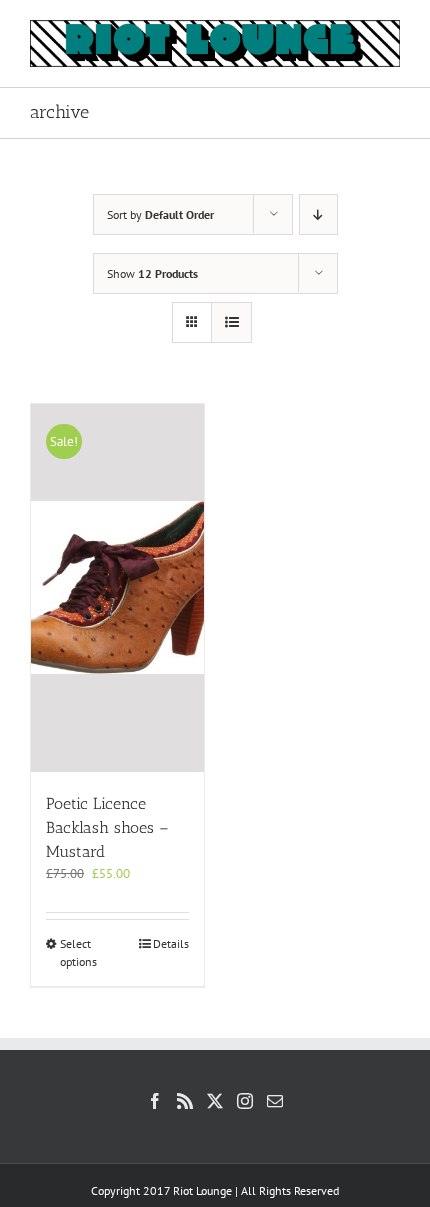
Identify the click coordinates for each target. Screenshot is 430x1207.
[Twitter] (215, 1101)
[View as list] (231, 322)
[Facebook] (155, 1101)
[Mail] (275, 1101)
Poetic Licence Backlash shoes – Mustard (107, 827)
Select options (78, 952)
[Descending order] (318, 214)
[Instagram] (245, 1101)
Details (171, 943)
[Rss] (185, 1101)
